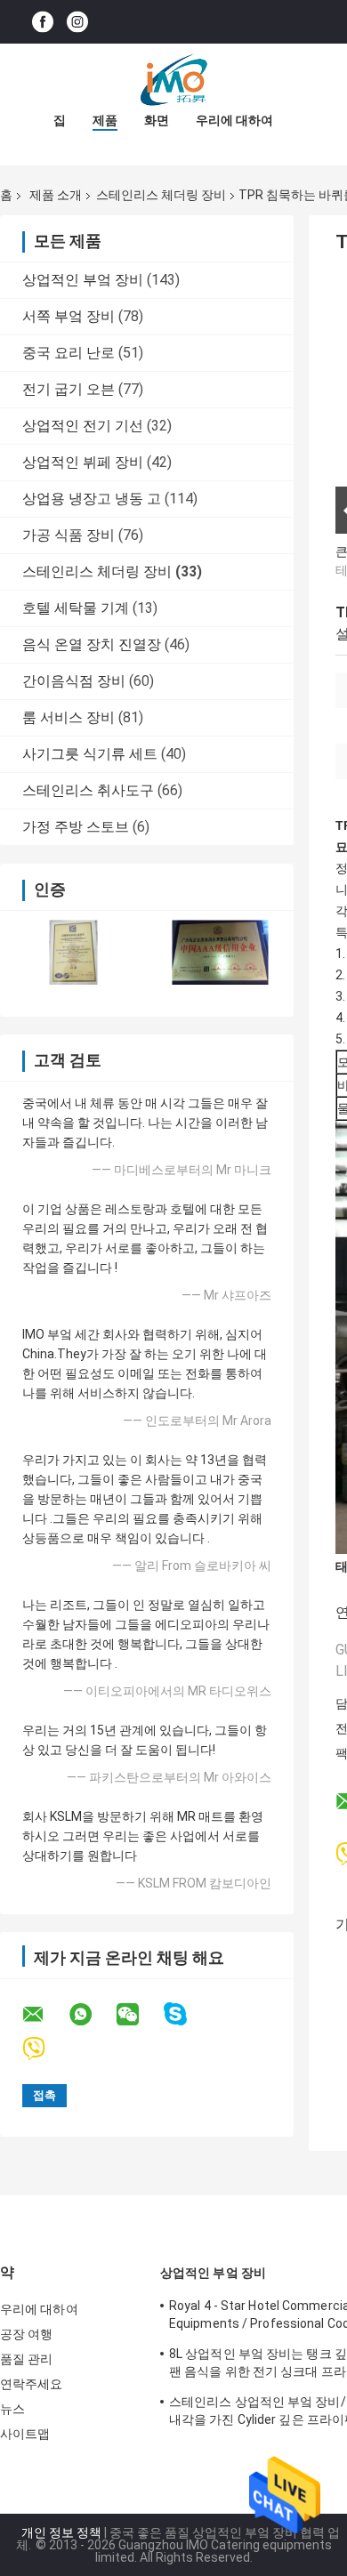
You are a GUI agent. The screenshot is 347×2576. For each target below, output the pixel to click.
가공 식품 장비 (69, 535)
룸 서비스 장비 (69, 717)
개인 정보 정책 (61, 2532)
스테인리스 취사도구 (88, 790)
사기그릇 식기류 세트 (90, 754)
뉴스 (12, 2409)
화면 (157, 120)
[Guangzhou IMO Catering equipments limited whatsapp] (92, 2015)
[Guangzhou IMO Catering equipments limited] (173, 79)
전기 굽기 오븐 (69, 389)
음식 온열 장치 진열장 (92, 644)
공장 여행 (27, 2334)
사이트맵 (25, 2434)
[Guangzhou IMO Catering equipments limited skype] (186, 2014)
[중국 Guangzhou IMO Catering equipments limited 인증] (73, 952)
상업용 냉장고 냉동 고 (92, 499)
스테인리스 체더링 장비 (161, 195)
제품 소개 (56, 195)
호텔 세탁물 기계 (76, 608)
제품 (105, 120)
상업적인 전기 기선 (83, 426)
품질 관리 (27, 2359)
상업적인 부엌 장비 (83, 280)
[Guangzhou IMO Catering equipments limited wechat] (139, 2015)
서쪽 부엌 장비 (69, 316)
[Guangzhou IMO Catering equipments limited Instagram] (77, 22)
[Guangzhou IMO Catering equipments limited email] (44, 2015)
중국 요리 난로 (69, 353)
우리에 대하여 (234, 120)
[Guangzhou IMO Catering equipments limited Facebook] (43, 22)
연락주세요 (32, 2384)
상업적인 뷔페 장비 (83, 462)
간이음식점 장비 (74, 681)
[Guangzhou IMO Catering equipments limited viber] (45, 2049)
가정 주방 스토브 (76, 827)
